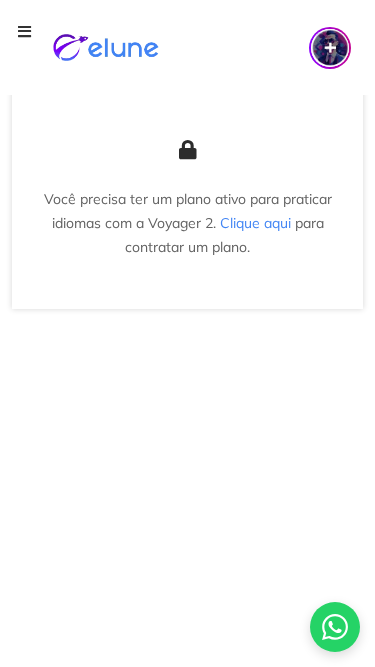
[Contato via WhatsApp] (335, 627)
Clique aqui (255, 223)
